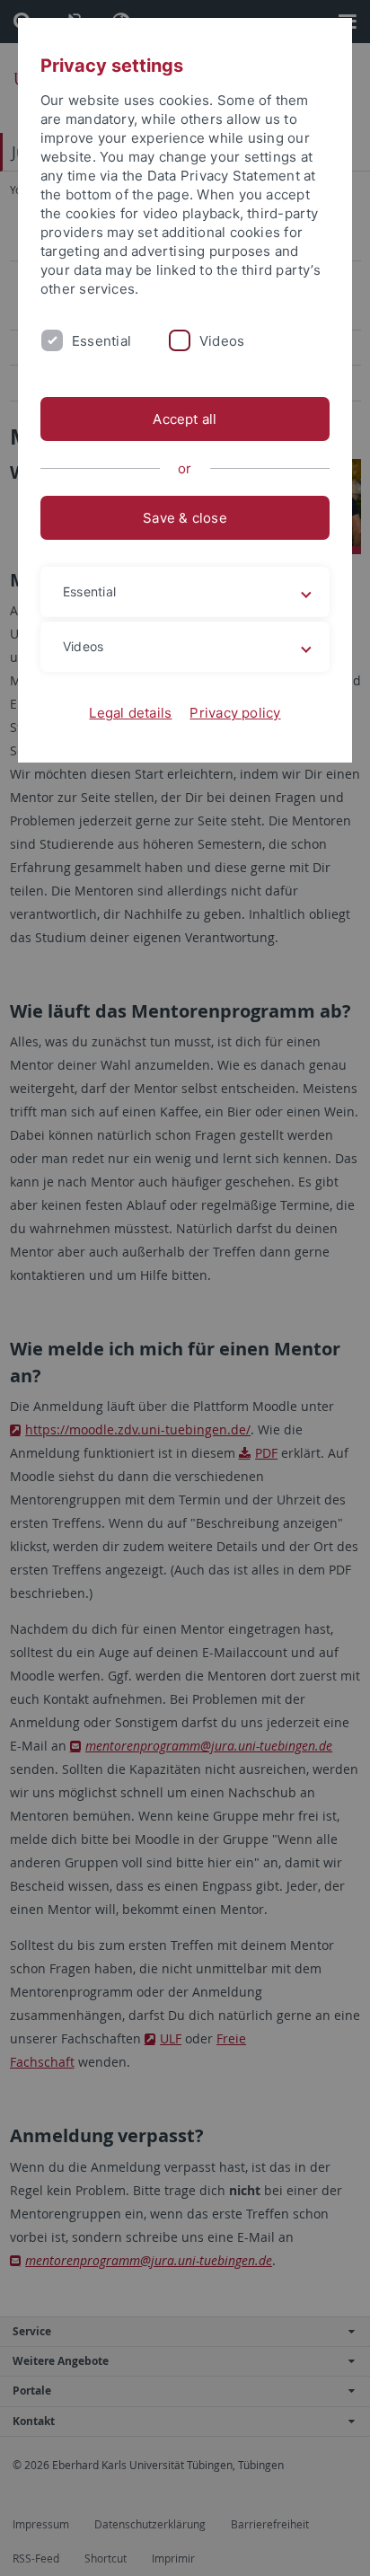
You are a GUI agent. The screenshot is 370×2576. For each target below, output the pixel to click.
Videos (222, 341)
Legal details (130, 713)
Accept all (185, 419)
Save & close (185, 518)
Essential (101, 341)
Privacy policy (235, 713)
